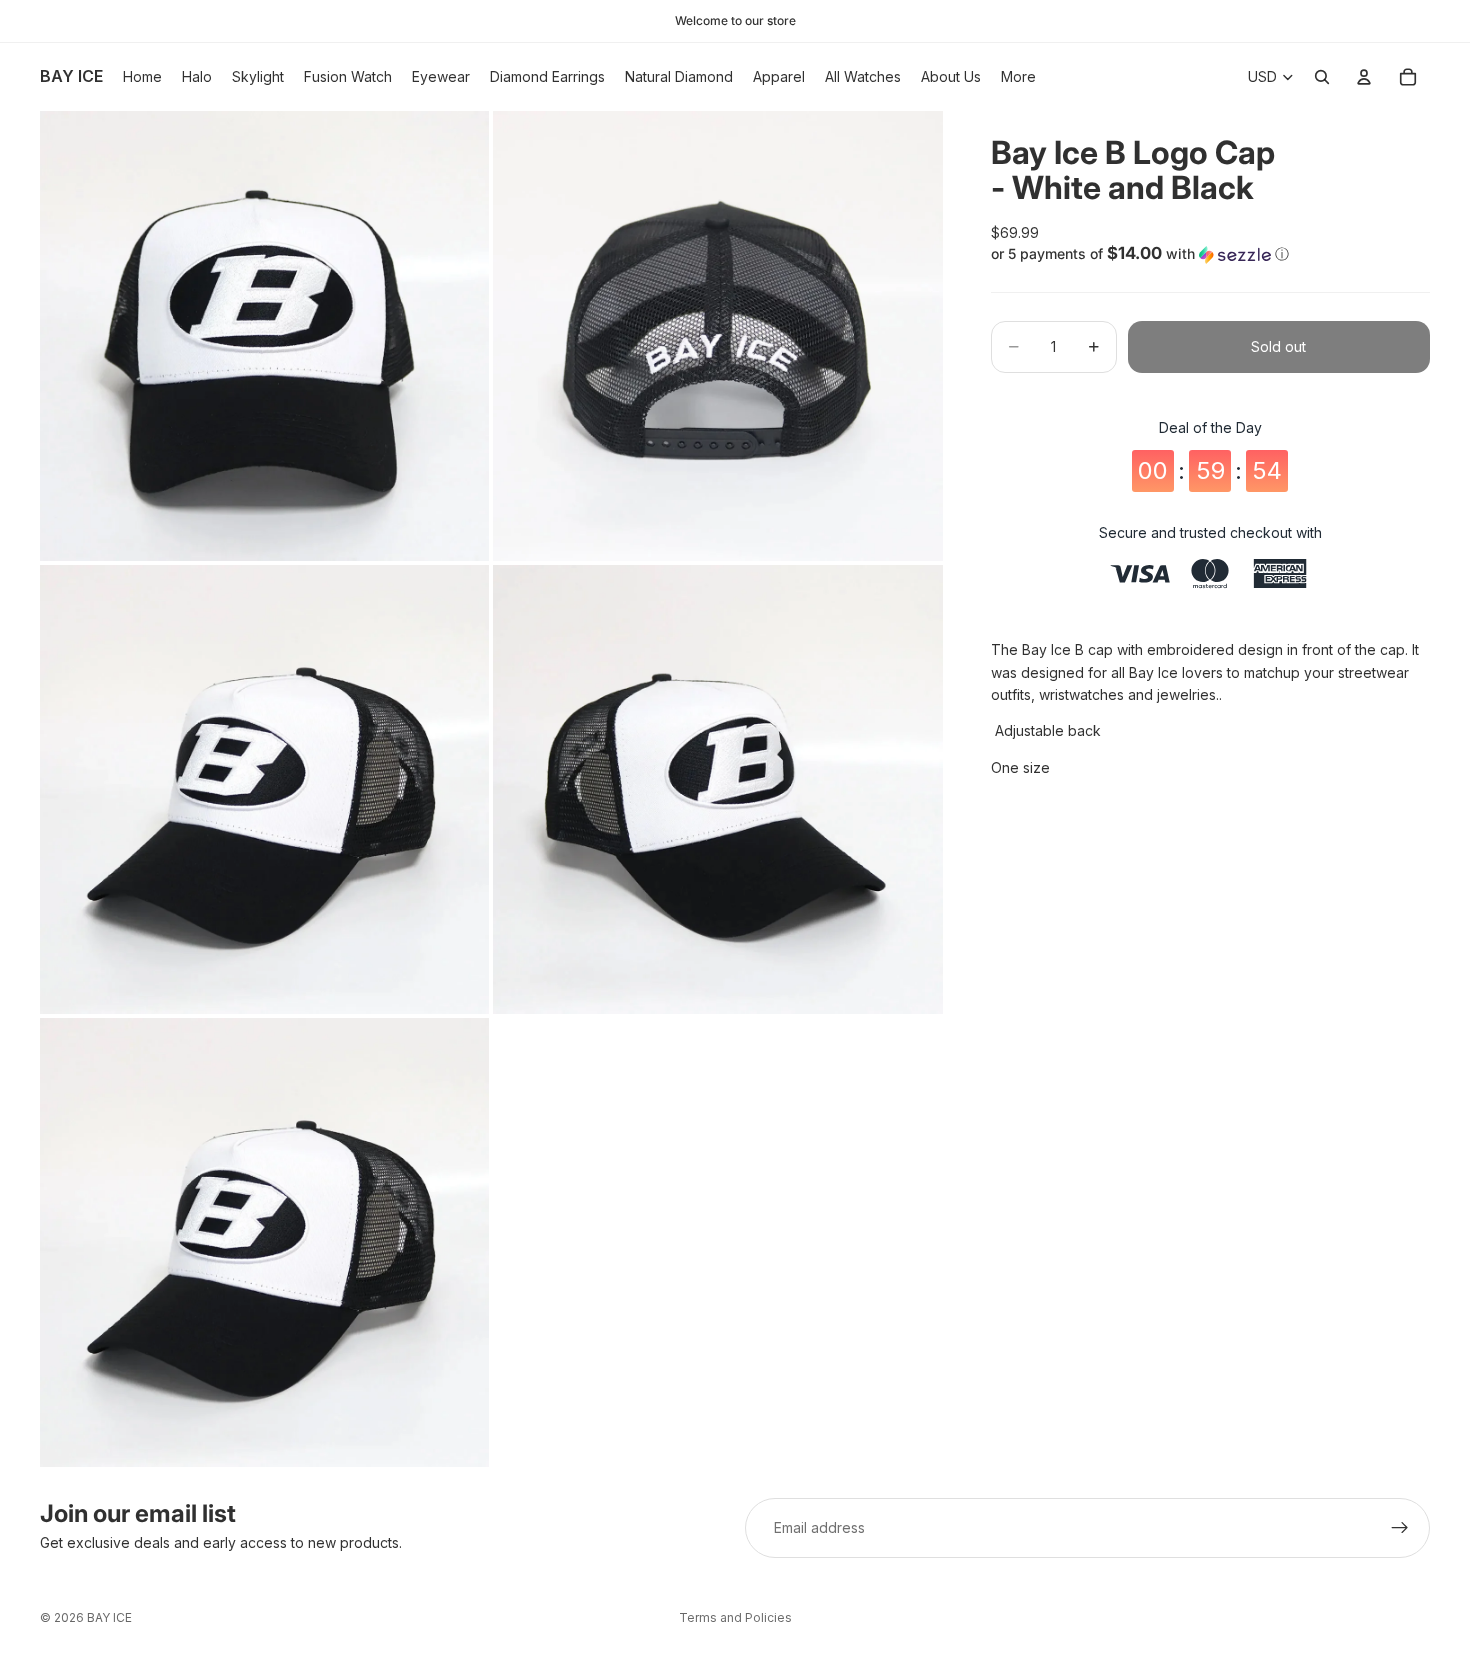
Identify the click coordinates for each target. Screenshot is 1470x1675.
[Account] (1364, 77)
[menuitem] (1018, 77)
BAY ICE (109, 1617)
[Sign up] (1400, 1528)
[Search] (1322, 77)
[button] (1210, 254)
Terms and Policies (735, 1617)
